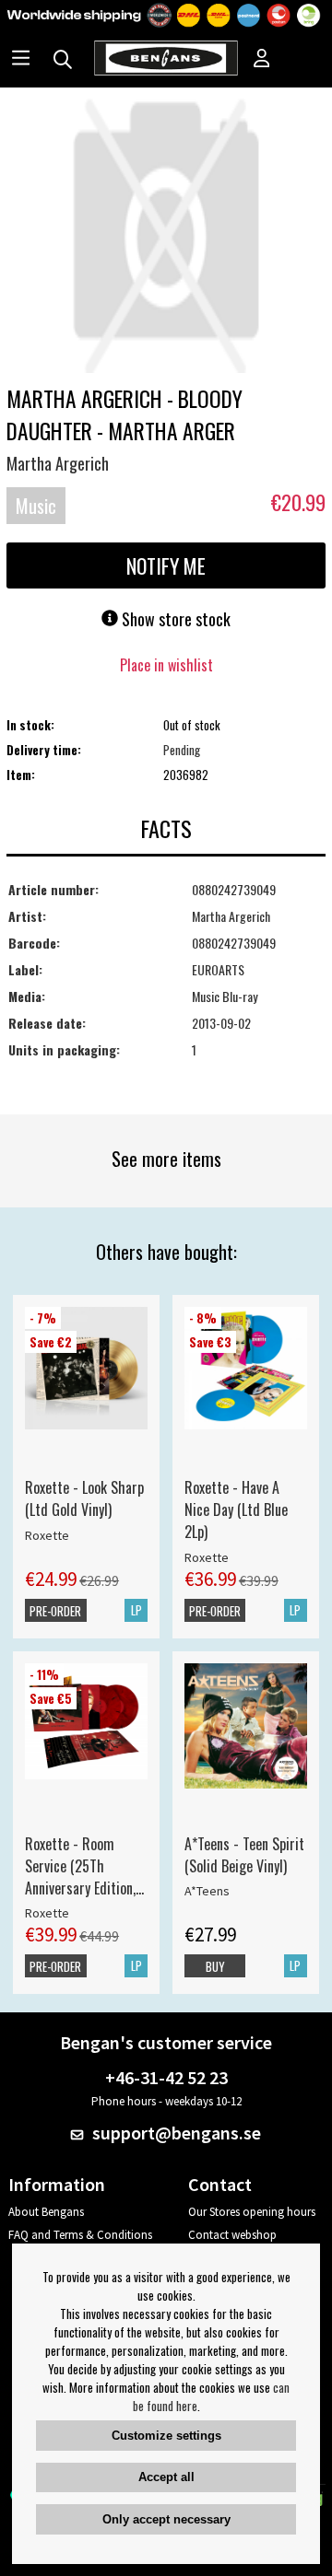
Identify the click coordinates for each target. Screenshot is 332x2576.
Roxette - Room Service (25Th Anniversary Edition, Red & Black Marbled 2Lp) (84, 1866)
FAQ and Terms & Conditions (80, 2235)
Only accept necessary (166, 2519)
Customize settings (166, 2436)
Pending (182, 750)
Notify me (166, 565)
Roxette (47, 1535)
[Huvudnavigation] (21, 60)
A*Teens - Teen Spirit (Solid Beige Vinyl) (244, 1855)
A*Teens (207, 1891)
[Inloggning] (262, 60)
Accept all (166, 2477)
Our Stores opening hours (252, 2212)
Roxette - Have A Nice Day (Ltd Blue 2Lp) (236, 1509)
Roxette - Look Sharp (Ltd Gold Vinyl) (84, 1498)
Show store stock (174, 619)
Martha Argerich (58, 463)
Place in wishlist (166, 665)
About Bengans (46, 2212)
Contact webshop (232, 2235)
